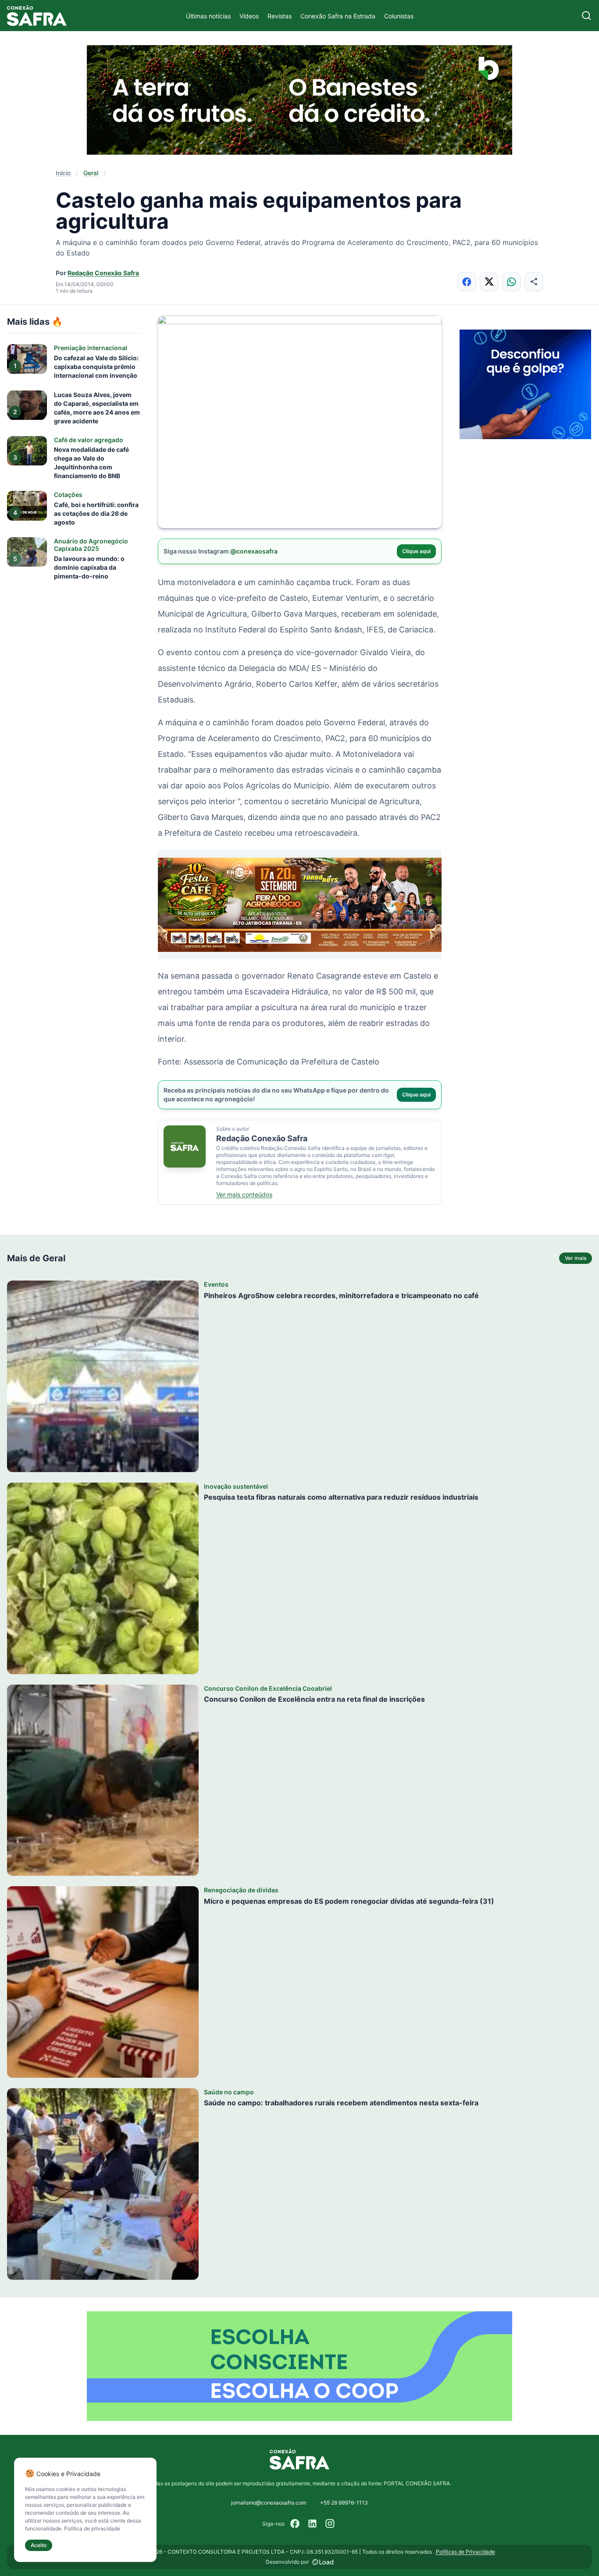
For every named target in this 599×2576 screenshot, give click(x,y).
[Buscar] (587, 16)
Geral (91, 173)
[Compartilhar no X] (489, 282)
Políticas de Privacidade (465, 2552)
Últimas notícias (208, 16)
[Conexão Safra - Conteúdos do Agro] (37, 16)
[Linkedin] (313, 2524)
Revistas (280, 16)
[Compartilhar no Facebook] (467, 282)
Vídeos (249, 16)
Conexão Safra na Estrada (338, 16)
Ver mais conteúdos (244, 1194)
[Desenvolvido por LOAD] (323, 2562)
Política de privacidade (92, 2528)
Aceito (39, 2545)
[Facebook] (295, 2524)
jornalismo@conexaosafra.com (269, 2503)
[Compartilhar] (534, 282)
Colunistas (399, 16)
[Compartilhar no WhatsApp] (512, 282)
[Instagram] (330, 2524)
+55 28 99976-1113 (344, 2503)
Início (63, 173)
